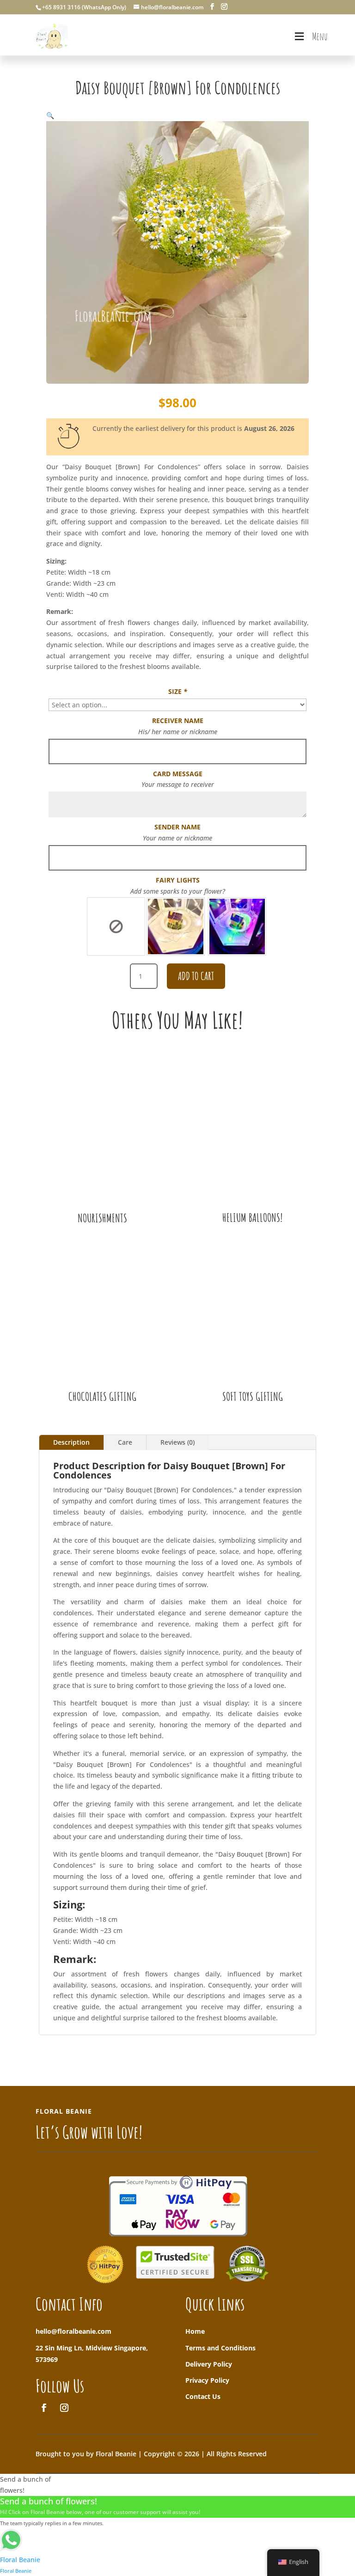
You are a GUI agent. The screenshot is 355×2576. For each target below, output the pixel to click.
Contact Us (203, 2396)
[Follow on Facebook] (44, 2408)
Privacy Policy (207, 2380)
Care (125, 1442)
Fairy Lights (178, 880)
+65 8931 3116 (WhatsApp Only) (84, 7)
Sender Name (177, 827)
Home (195, 2331)
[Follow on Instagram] (64, 2408)
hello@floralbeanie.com (73, 2331)
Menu (320, 36)
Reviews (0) (177, 1442)
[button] (50, 115)
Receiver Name (178, 721)
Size (178, 691)
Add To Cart (196, 976)
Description (71, 1442)
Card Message (178, 774)
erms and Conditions (222, 2348)
